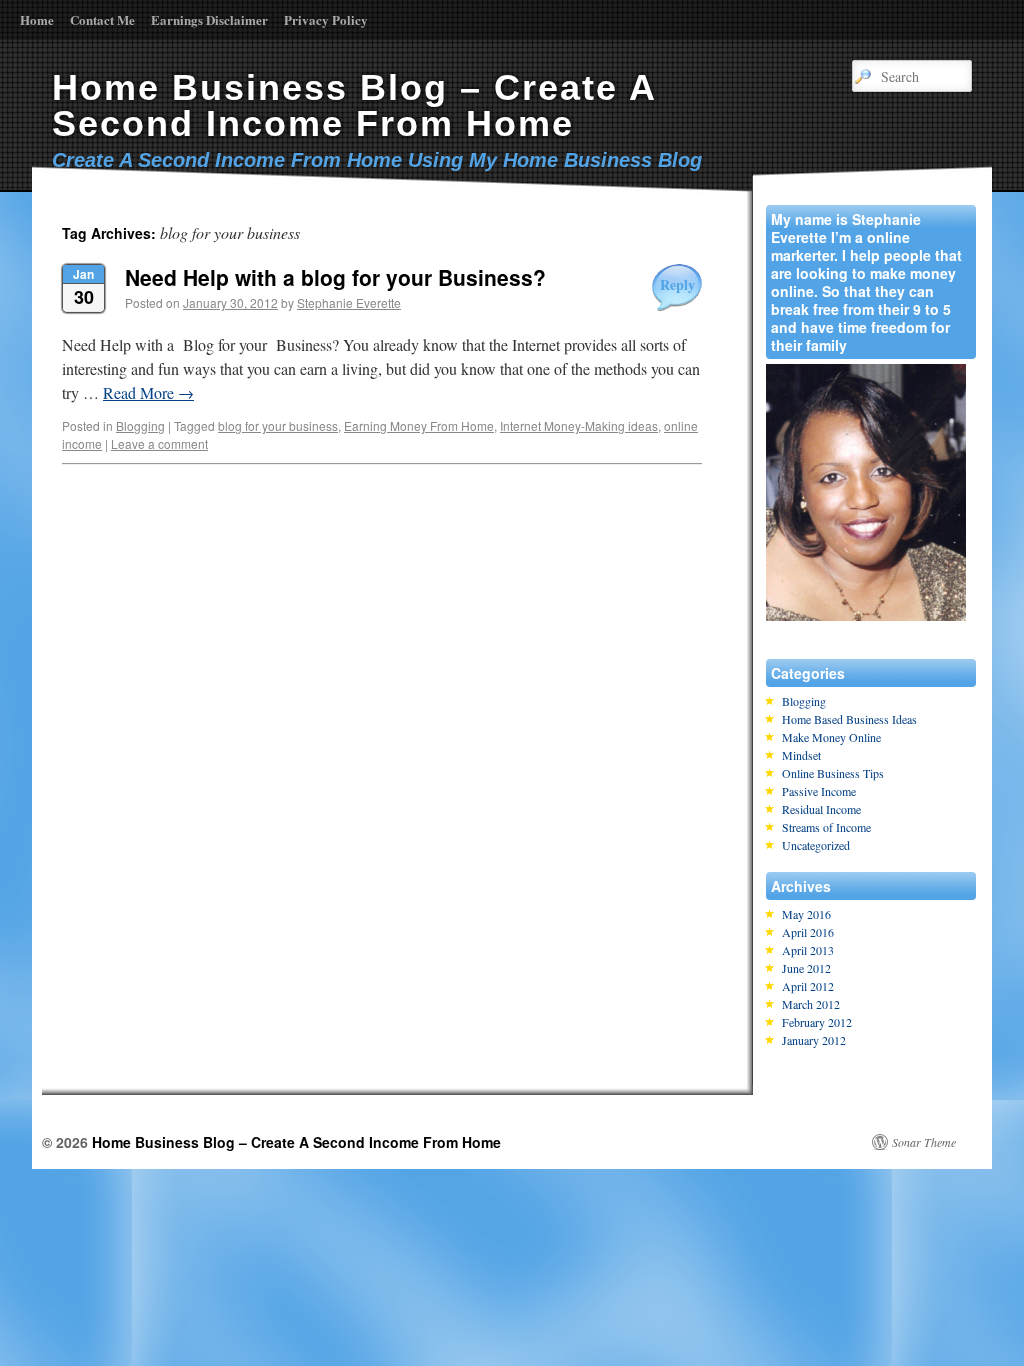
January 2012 (814, 1040)
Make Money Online (831, 737)
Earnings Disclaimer (209, 19)
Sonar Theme (924, 1142)
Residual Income (821, 809)
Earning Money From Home (419, 425)
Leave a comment (159, 443)
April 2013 (808, 950)
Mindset (801, 755)
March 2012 (811, 1004)
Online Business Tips (833, 773)
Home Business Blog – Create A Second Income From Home (354, 105)
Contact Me (102, 19)
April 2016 (808, 932)
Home (37, 19)
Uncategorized (816, 845)
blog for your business (278, 425)
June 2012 (806, 968)
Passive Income (819, 791)
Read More (148, 392)
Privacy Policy (326, 19)
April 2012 (808, 986)
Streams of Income (826, 827)
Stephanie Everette (349, 302)
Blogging (140, 425)
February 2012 (817, 1022)
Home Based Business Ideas (849, 719)
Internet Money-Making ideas (579, 425)
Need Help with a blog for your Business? (335, 277)
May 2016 (806, 914)
